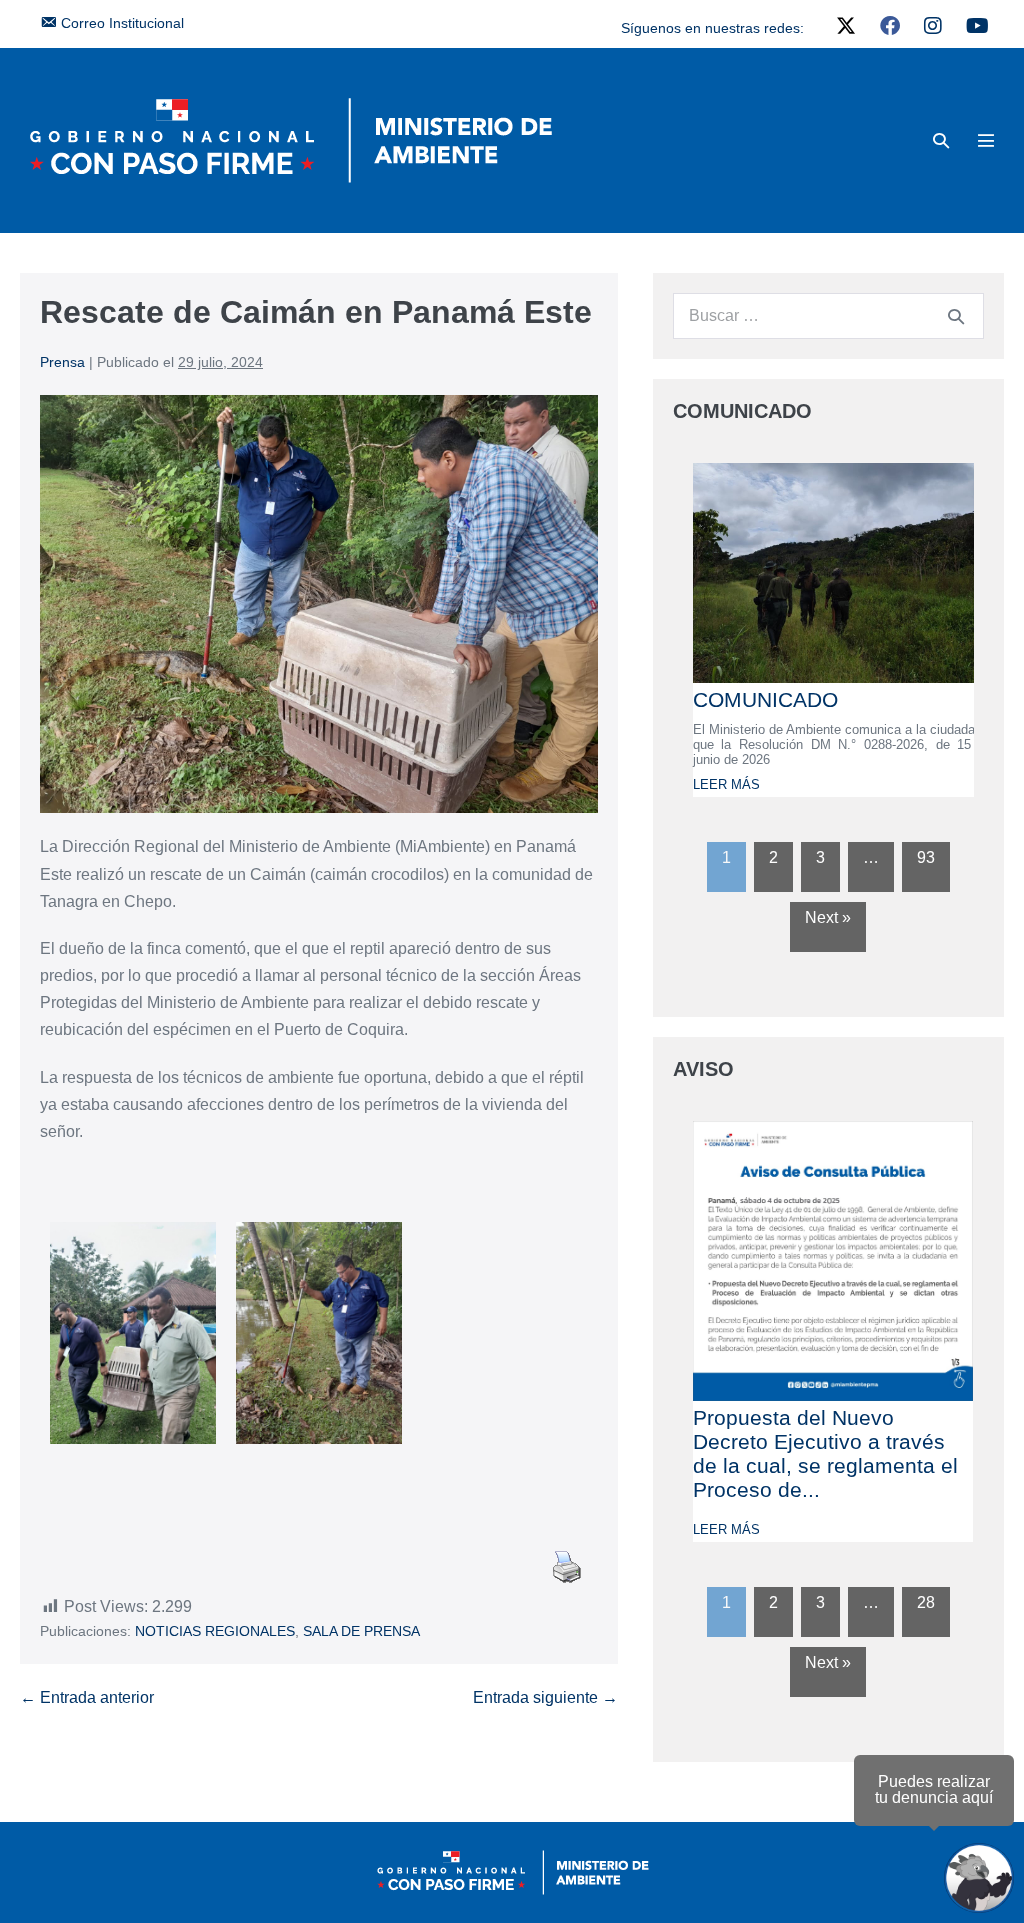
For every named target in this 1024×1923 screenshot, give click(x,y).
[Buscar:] (828, 315)
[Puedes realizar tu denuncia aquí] (979, 1878)
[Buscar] (956, 316)
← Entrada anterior (87, 1697)
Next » (828, 917)
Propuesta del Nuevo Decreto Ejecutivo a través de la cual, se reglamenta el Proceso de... (825, 1453)
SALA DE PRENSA (361, 1631)
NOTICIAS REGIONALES (215, 1631)
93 (926, 857)
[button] (941, 140)
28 (926, 1602)
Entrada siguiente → (545, 1697)
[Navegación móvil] (986, 140)
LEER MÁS (726, 784)
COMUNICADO (765, 699)
